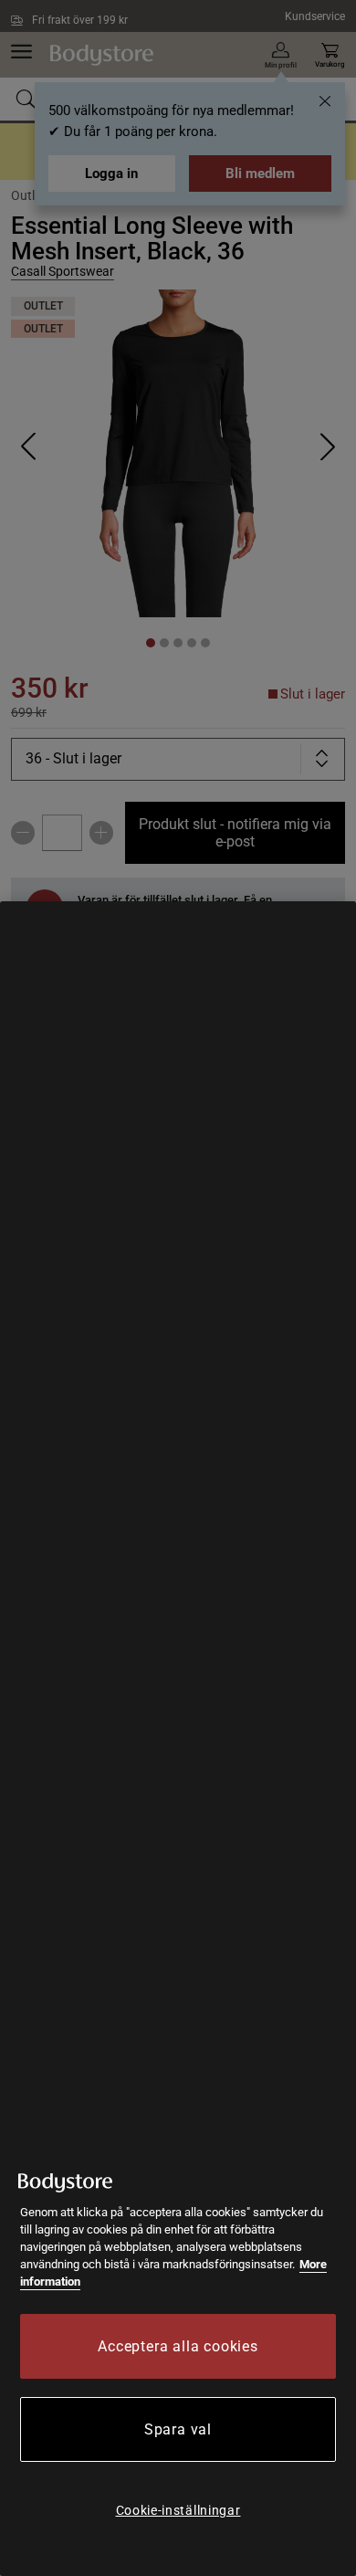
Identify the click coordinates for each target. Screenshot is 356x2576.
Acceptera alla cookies (178, 2346)
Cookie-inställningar (178, 2510)
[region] (178, 1739)
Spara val (178, 2429)
